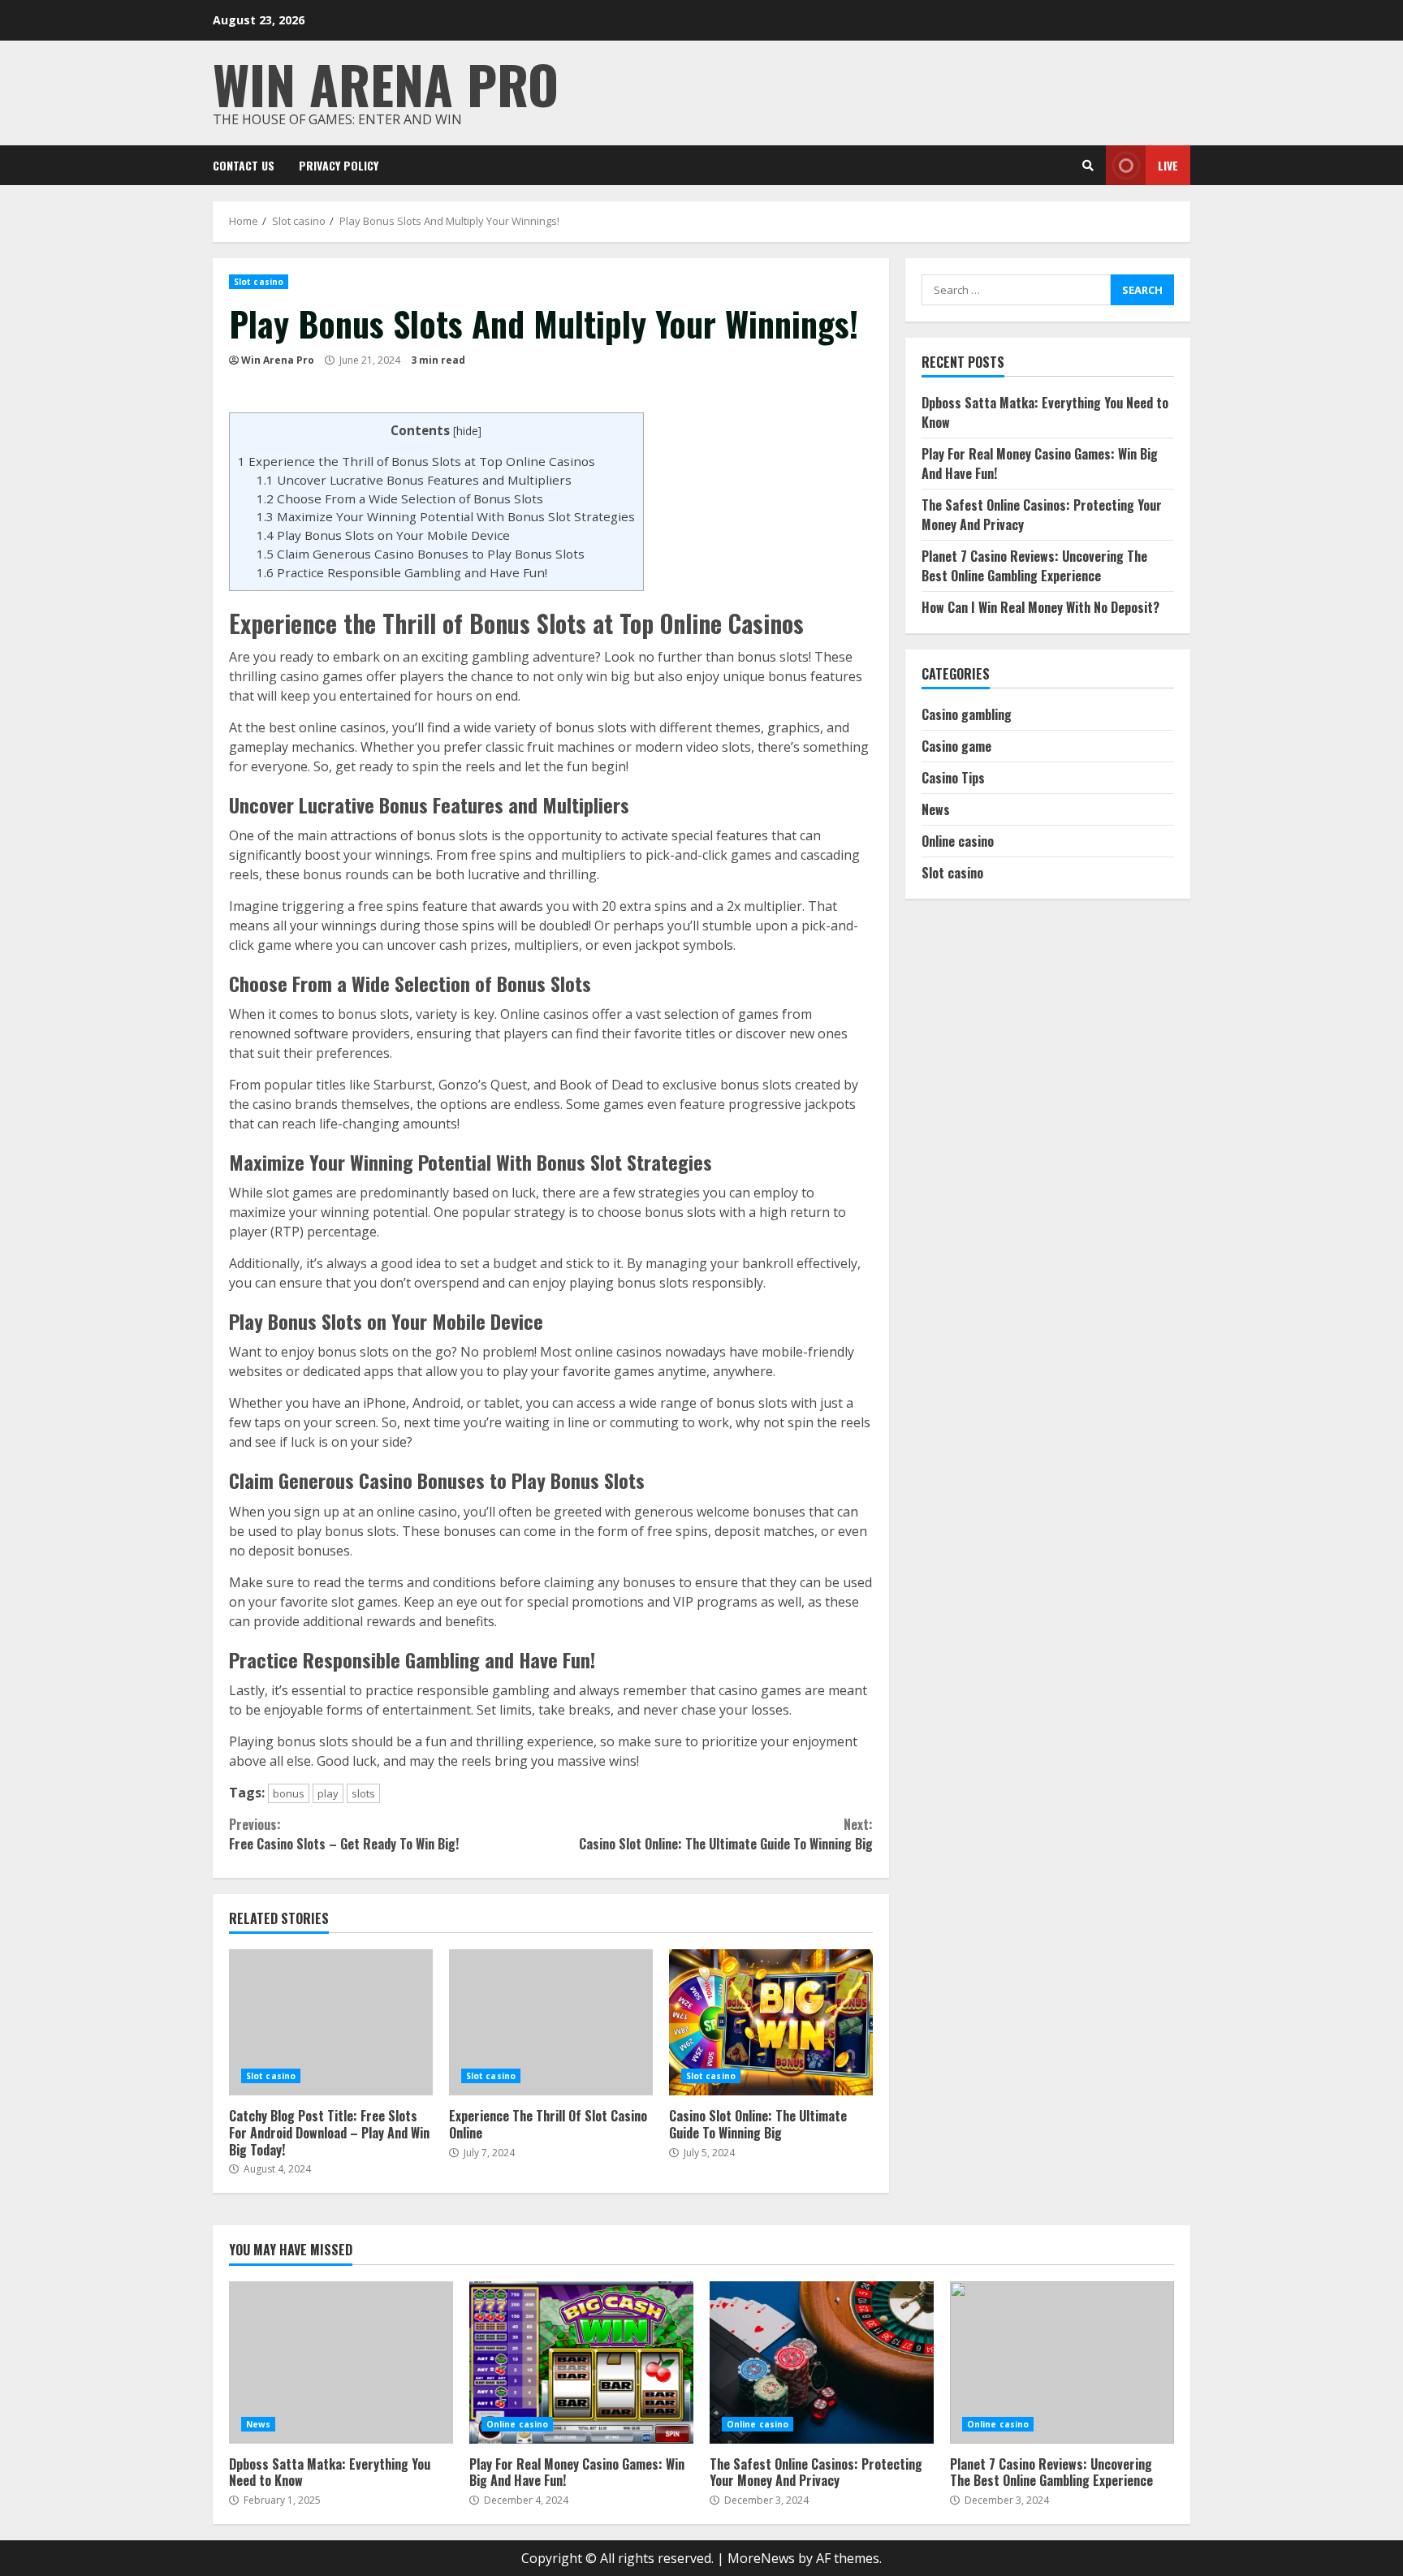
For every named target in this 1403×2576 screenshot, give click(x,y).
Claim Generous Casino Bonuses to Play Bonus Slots (421, 554)
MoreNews (761, 2558)
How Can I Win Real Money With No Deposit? (1040, 607)
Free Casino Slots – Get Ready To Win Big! (344, 1834)
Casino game (956, 746)
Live (1168, 165)
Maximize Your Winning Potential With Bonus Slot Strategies (446, 516)
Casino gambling (967, 714)
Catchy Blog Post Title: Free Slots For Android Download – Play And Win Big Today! (331, 2022)
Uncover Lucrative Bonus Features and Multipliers (414, 480)
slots (363, 1793)
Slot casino (259, 282)
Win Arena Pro (386, 83)
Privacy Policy (339, 165)
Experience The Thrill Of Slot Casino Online (551, 2022)
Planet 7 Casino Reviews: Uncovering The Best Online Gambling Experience (1034, 566)
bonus (289, 1793)
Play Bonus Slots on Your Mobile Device (383, 535)
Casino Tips (953, 778)
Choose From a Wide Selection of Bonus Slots (400, 498)
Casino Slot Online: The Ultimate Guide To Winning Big (725, 1834)
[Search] (1088, 166)
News (936, 809)
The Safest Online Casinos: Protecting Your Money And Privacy (822, 2362)
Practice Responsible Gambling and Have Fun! (402, 572)
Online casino (958, 841)
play (328, 1793)
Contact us (244, 165)
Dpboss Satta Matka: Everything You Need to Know (341, 2362)
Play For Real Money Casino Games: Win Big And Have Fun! (581, 2362)
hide (467, 431)
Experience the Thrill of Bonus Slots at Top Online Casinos (417, 461)
